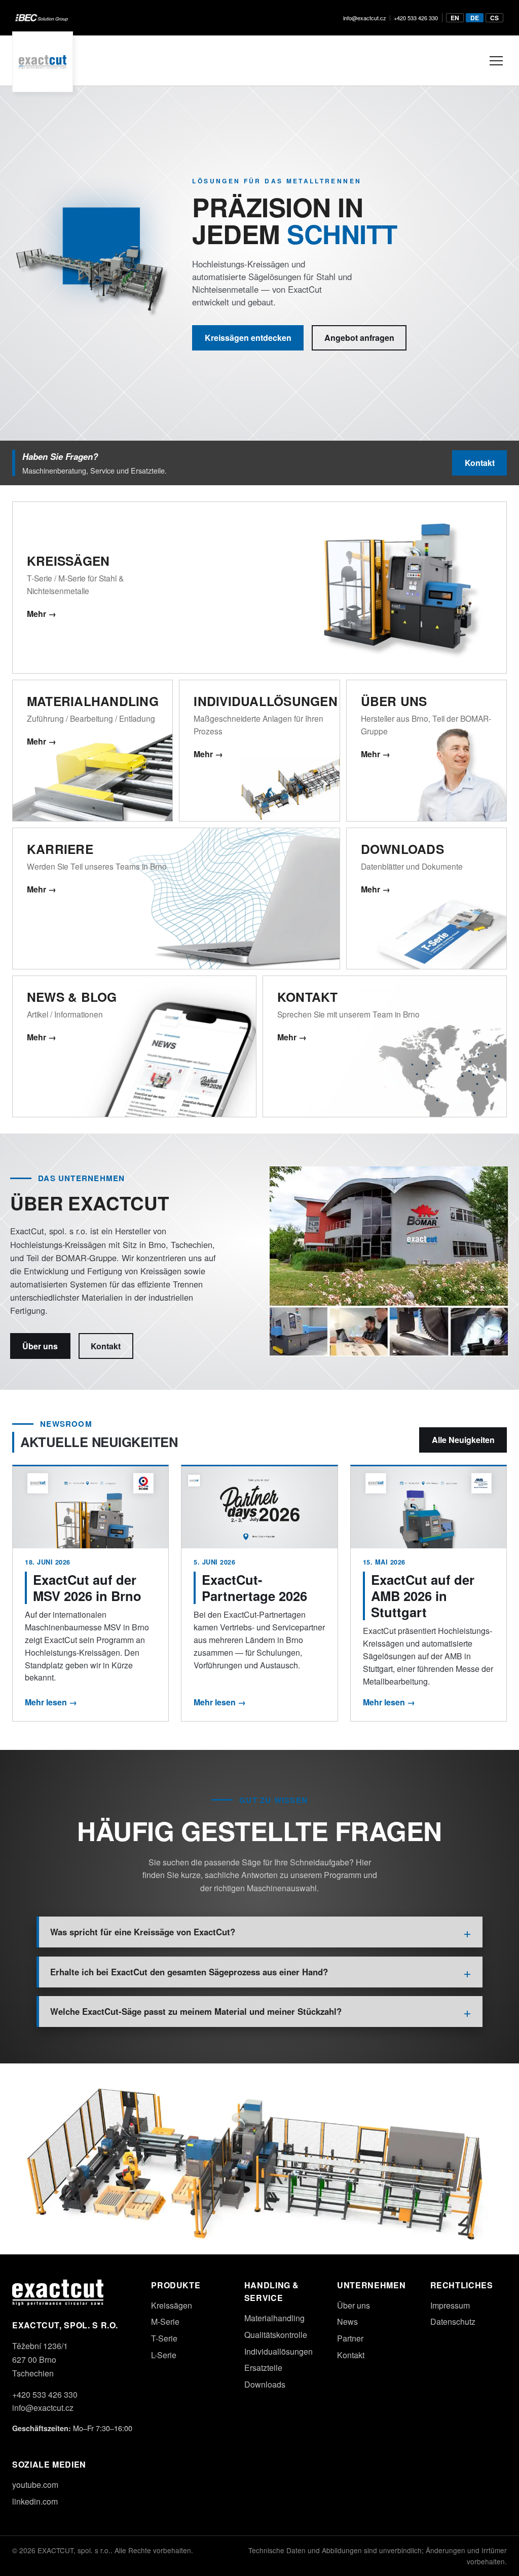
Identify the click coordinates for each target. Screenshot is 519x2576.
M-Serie (165, 2321)
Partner (350, 2338)
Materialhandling (274, 2318)
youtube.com (35, 2485)
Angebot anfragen (359, 338)
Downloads (265, 2384)
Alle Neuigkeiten (463, 1440)
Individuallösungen (279, 2351)
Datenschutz (453, 2321)
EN (455, 18)
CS (494, 18)
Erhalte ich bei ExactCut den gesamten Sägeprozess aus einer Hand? (189, 1972)
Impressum (450, 2305)
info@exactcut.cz (365, 18)
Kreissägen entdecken (248, 338)
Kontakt (480, 463)
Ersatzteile (263, 2368)
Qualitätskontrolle (276, 2335)
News (347, 2321)
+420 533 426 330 (416, 18)
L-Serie (164, 2355)
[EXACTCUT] (43, 61)
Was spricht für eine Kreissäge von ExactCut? (143, 1932)
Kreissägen (172, 2305)
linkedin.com (35, 2501)
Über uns (40, 1346)
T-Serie (164, 2338)
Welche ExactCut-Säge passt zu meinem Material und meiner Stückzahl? (196, 2011)
